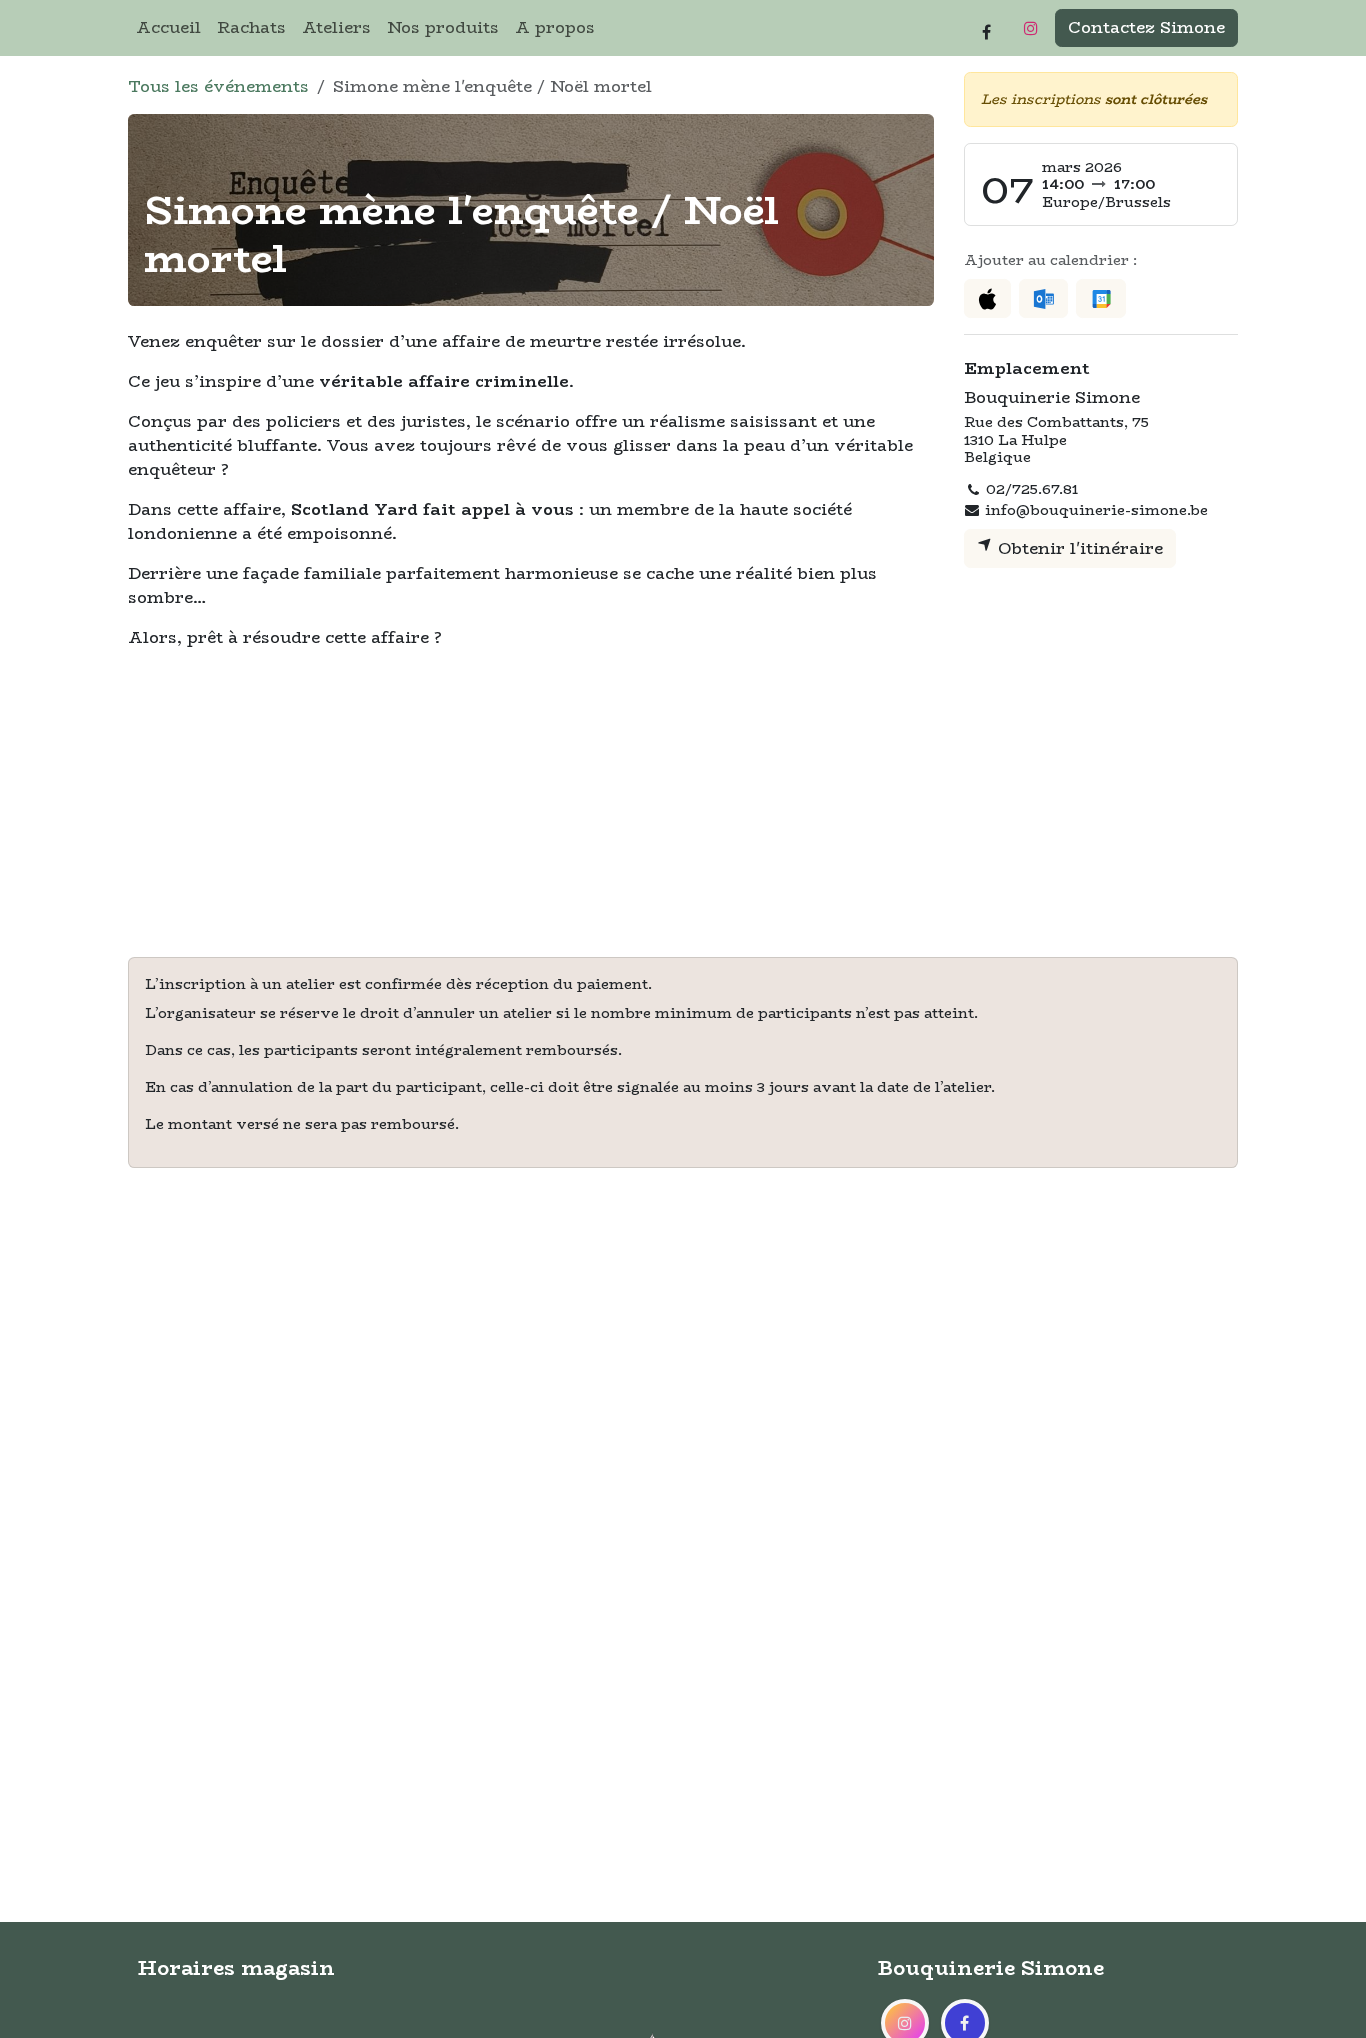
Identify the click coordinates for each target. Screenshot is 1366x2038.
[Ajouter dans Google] (1100, 298)
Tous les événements (218, 86)
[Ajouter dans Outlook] (1043, 298)
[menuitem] (168, 28)
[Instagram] (1031, 28)
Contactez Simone (1146, 27)
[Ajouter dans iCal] (987, 298)
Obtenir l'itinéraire (1078, 548)
